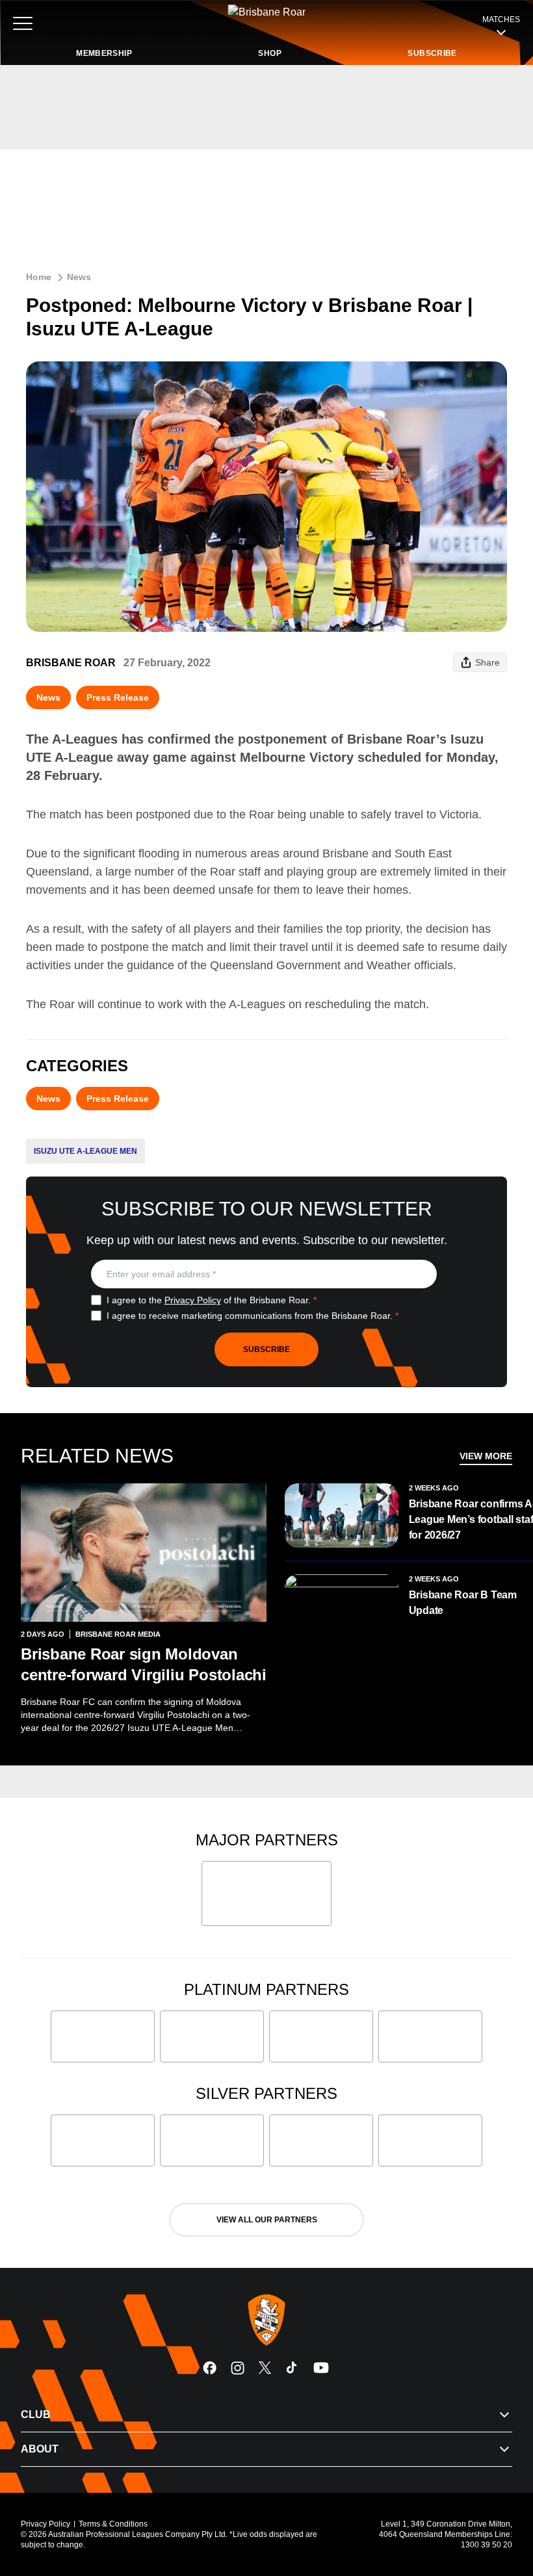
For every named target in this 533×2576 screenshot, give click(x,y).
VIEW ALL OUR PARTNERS (267, 2220)
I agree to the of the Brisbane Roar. (212, 1300)
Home (39, 277)
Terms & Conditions (113, 2524)
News (79, 277)
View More (486, 1456)
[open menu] (23, 23)
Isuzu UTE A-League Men (85, 1151)
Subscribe (266, 1349)
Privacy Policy (193, 1300)
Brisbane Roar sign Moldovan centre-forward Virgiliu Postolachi (144, 1664)
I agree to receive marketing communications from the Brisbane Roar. (253, 1316)
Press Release (118, 697)
